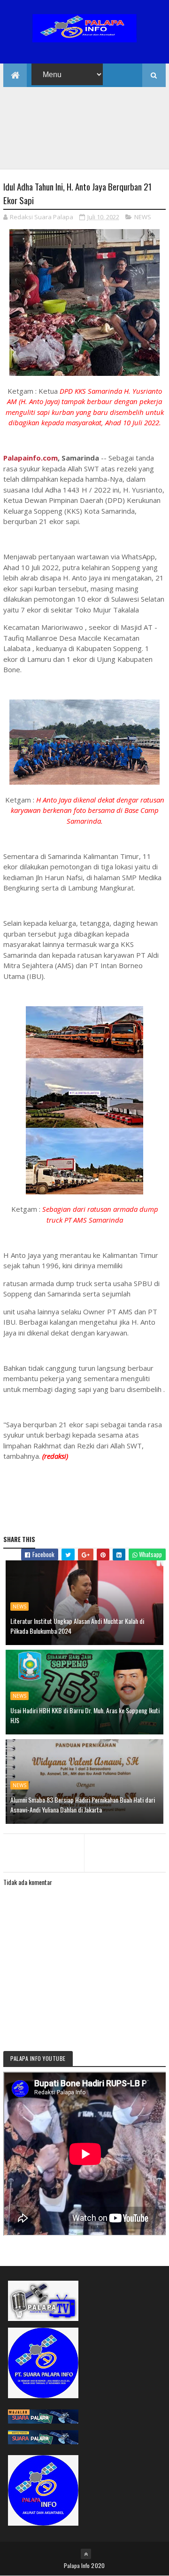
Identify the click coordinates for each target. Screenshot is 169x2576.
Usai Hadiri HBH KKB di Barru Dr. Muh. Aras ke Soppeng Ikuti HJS (85, 1715)
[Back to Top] (86, 2554)
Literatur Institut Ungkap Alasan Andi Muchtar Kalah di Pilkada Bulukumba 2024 (77, 1626)
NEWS (143, 217)
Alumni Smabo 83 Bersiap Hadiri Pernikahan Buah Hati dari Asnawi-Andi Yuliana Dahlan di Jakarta (83, 1805)
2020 (98, 2565)
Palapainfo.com (31, 458)
